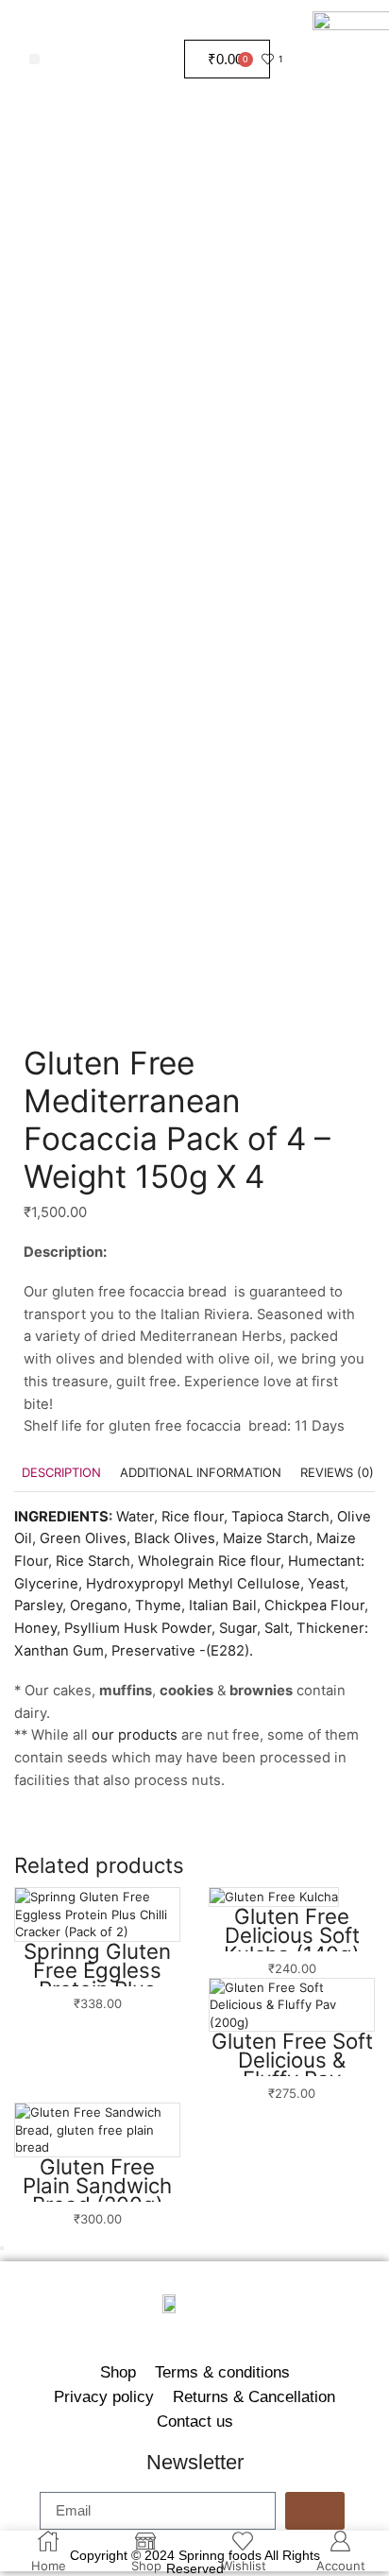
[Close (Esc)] (2, 2248)
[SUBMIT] (315, 2511)
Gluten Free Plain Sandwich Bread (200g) (97, 2185)
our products (135, 1735)
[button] (34, 59)
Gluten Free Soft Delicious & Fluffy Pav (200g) (292, 2069)
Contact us (195, 2421)
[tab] (61, 1473)
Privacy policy (104, 2396)
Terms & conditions (222, 2372)
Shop (118, 2372)
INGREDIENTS (61, 1517)
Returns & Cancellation (254, 2396)
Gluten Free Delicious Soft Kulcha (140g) (292, 1935)
